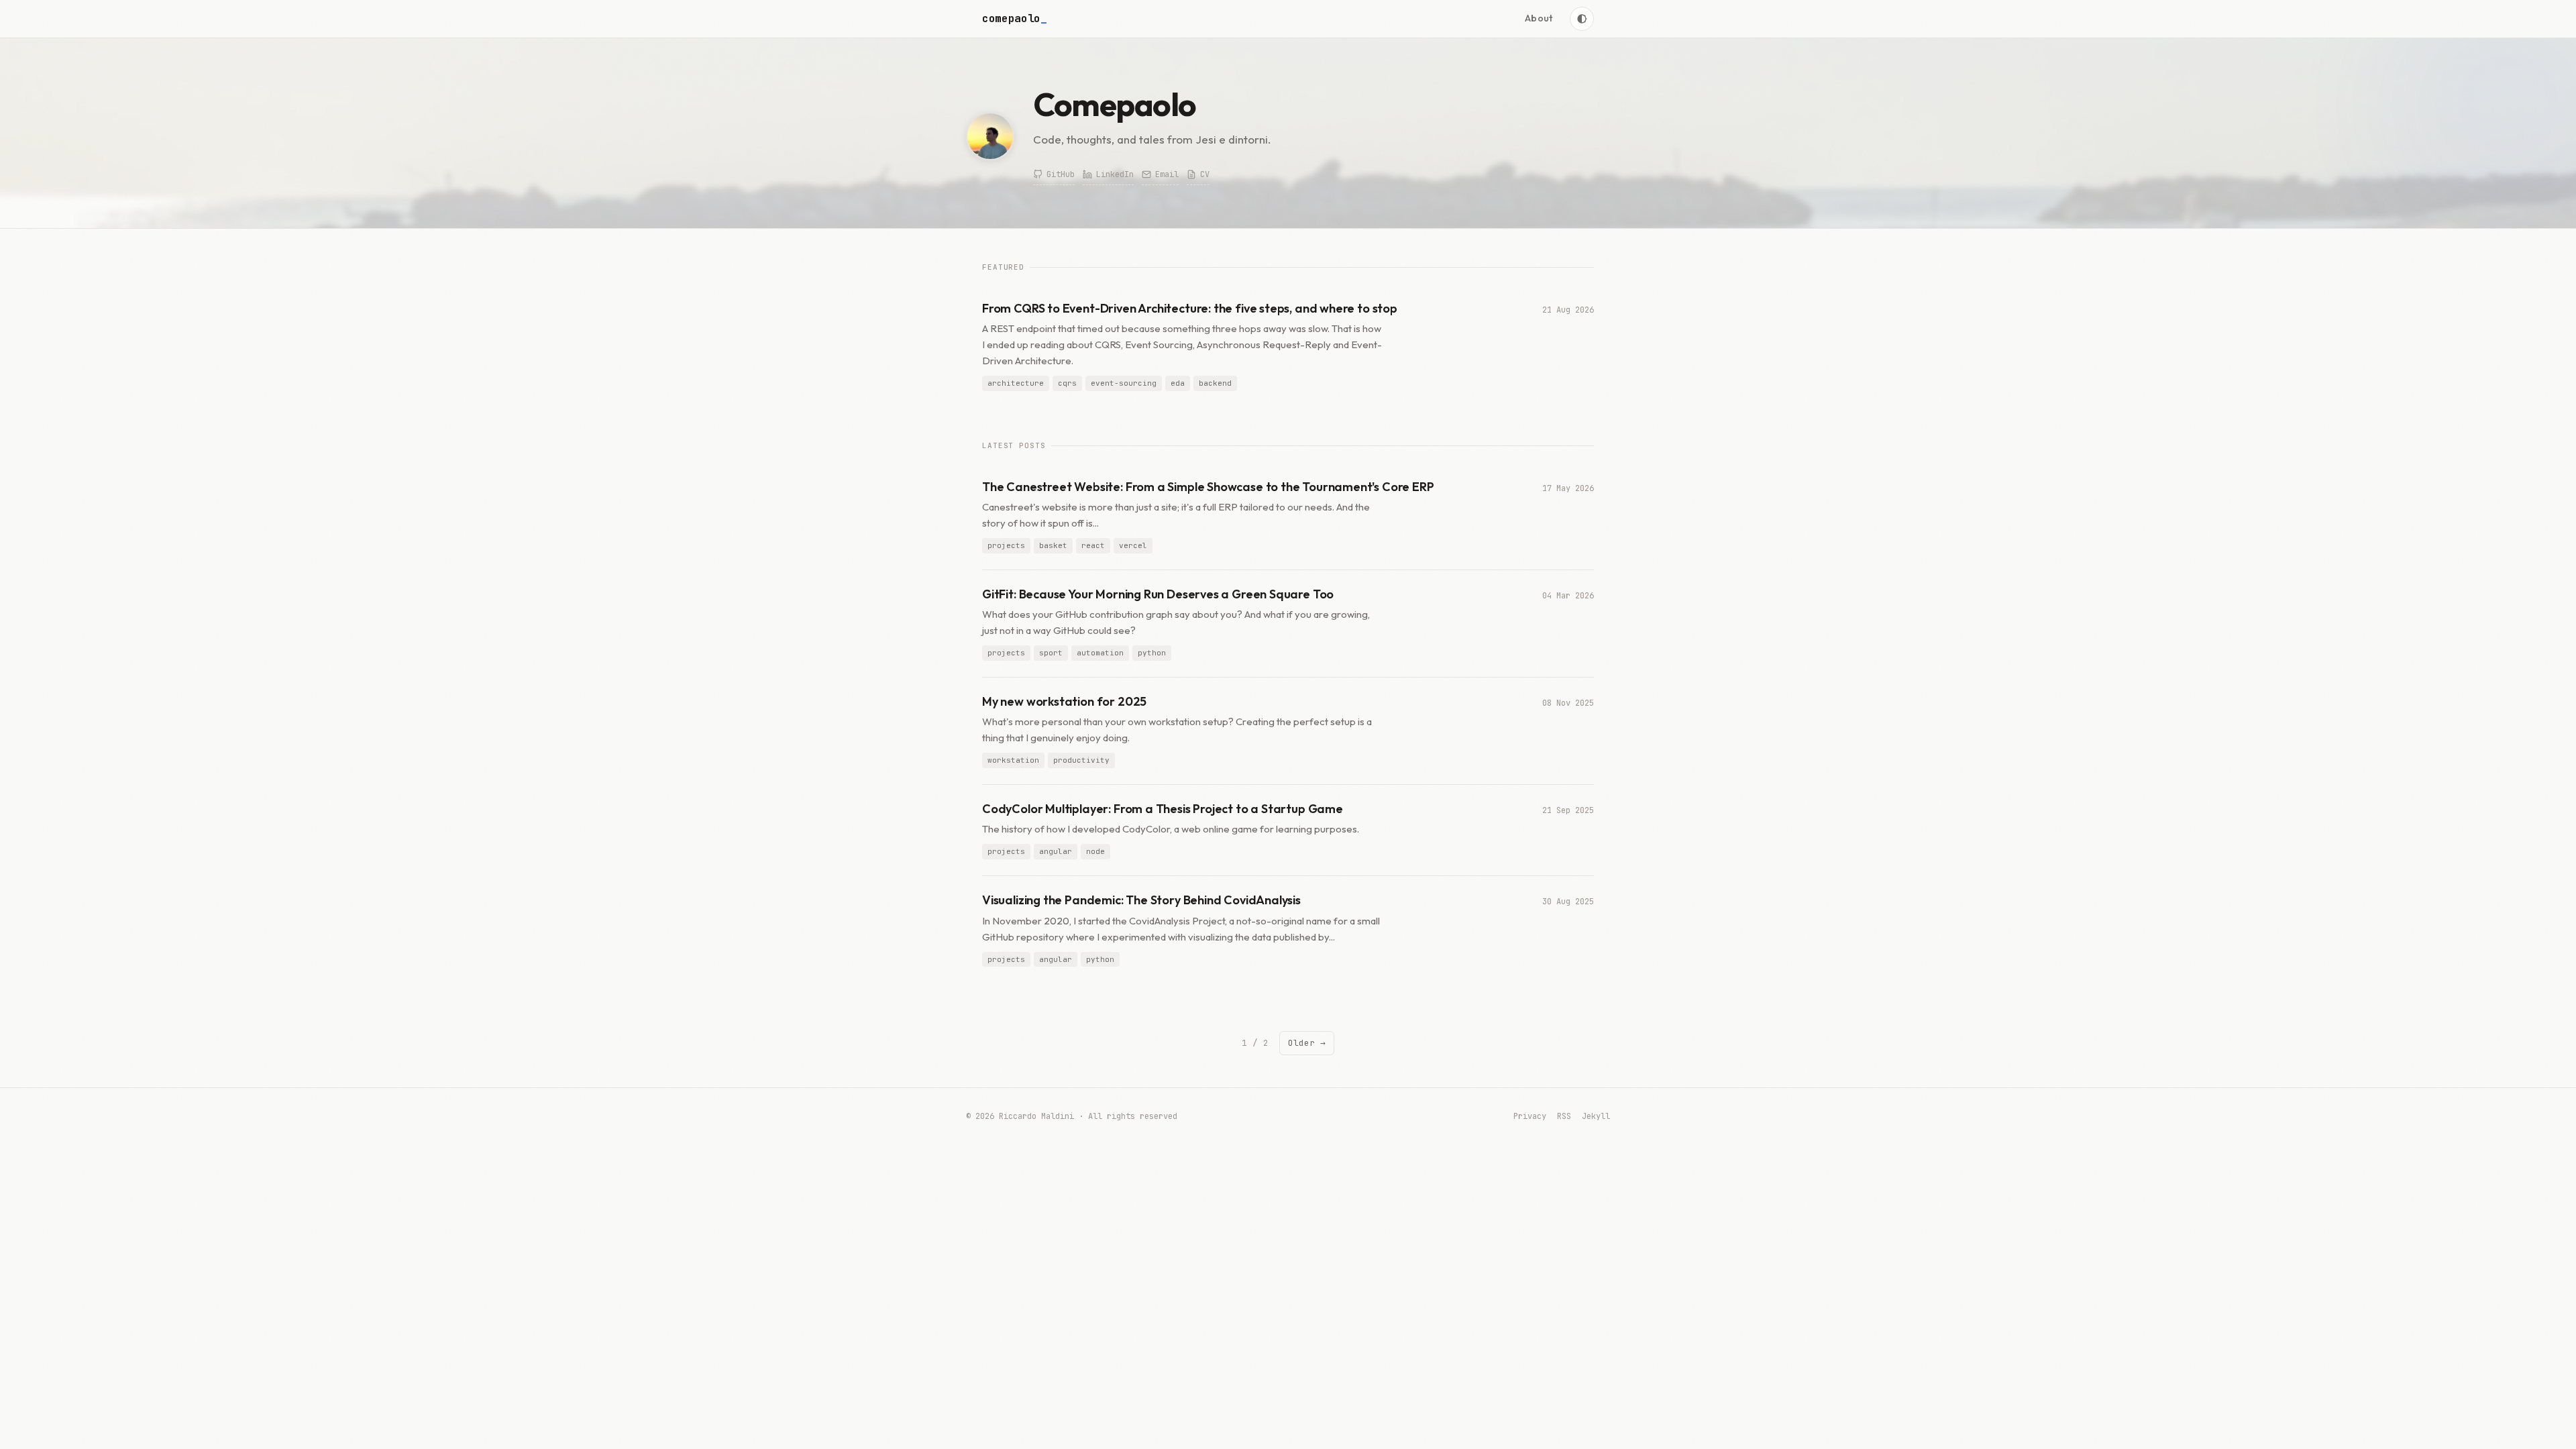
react (1093, 545)
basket (1053, 545)
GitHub (1061, 174)
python (1152, 653)
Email (1167, 174)
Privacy (1530, 1116)
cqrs (1067, 383)
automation (1100, 653)
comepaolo (1015, 18)
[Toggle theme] (1582, 19)
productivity (1081, 760)
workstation (1013, 760)
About (1539, 18)
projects (1006, 545)
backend (1215, 383)
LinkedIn (1115, 174)
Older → (1307, 1043)
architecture (1016, 383)
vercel (1133, 545)
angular (1056, 851)
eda (1178, 383)
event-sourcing (1124, 383)
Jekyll (1596, 1116)
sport (1051, 653)
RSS (1564, 1116)
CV (1205, 174)
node (1095, 851)
